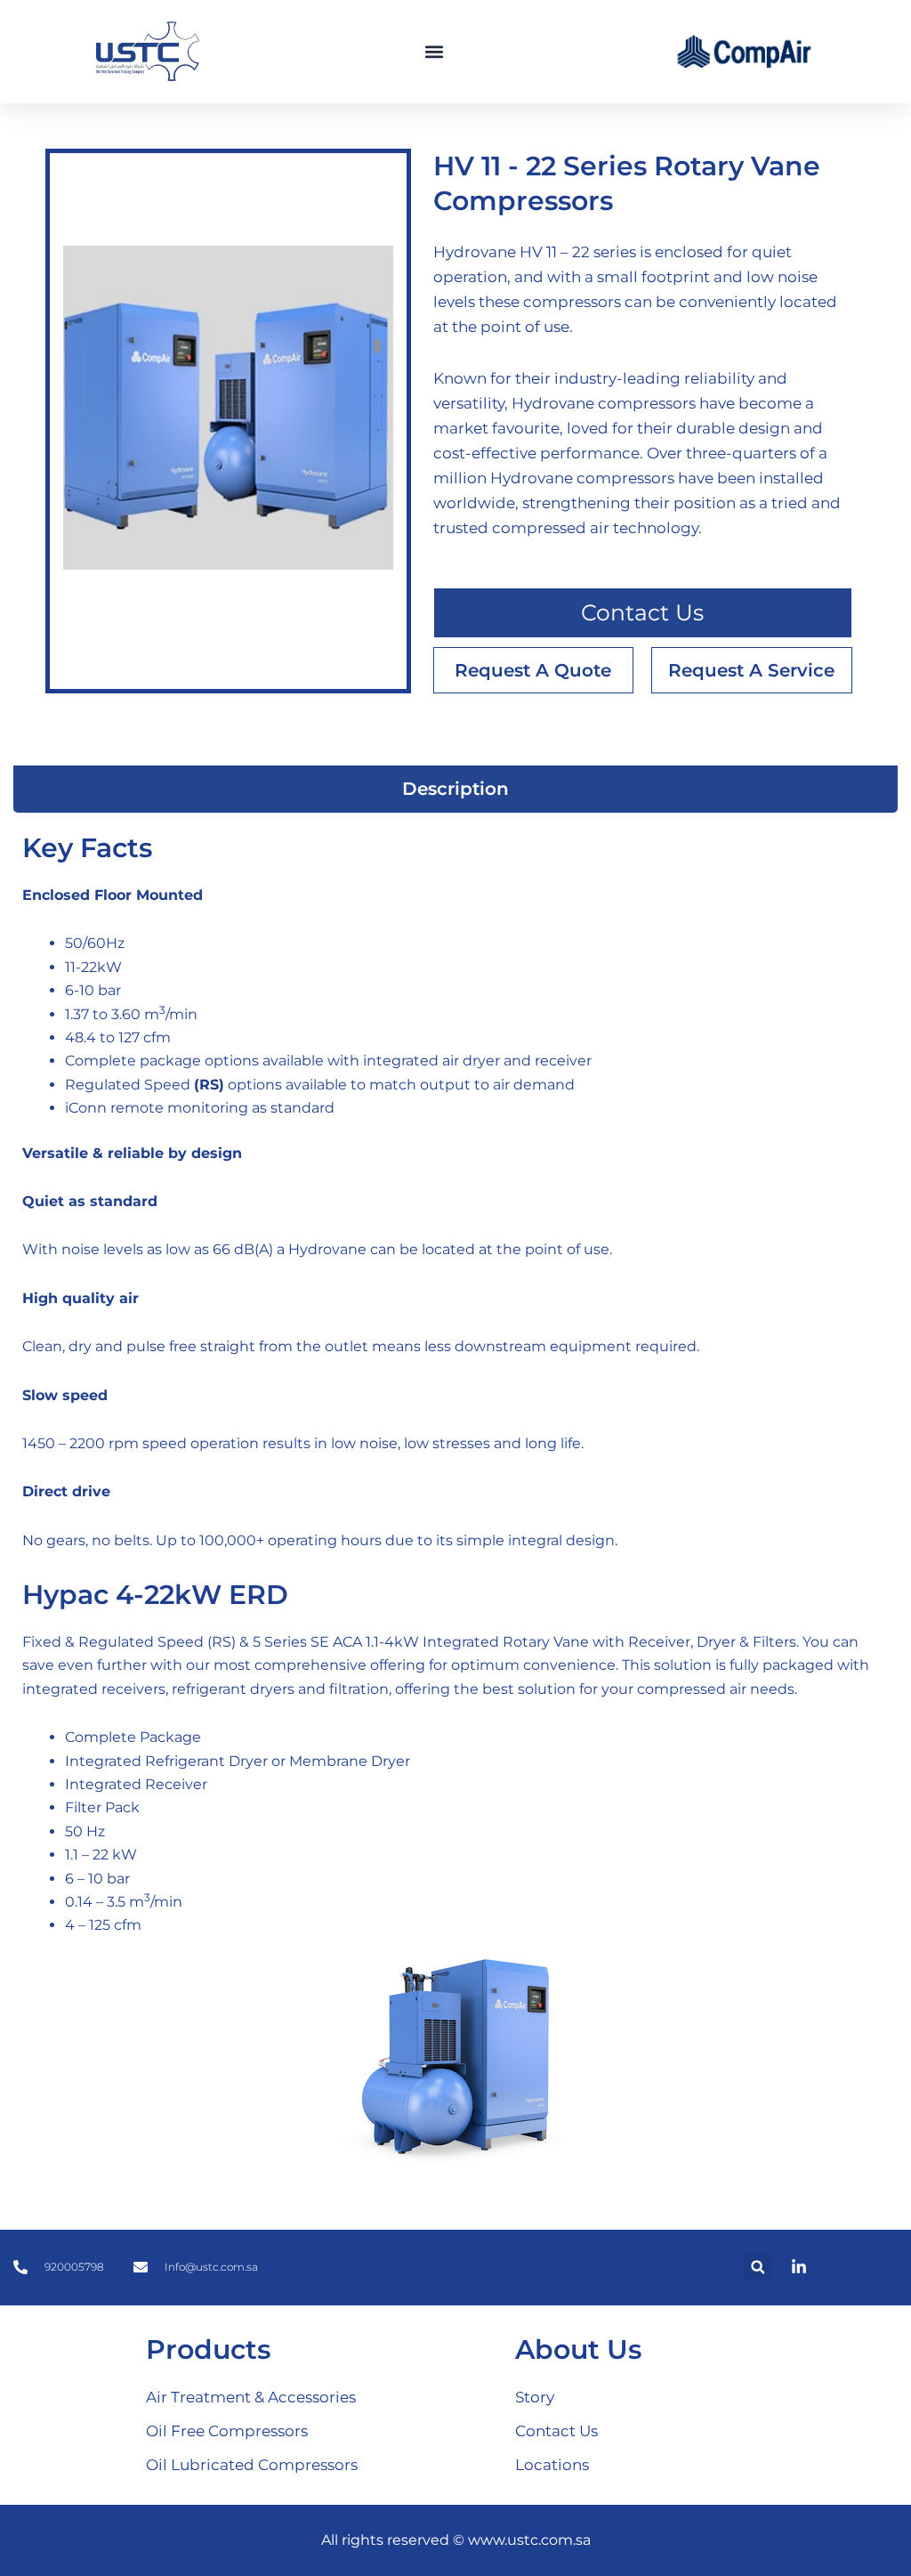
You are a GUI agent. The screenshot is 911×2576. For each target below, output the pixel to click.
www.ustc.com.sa (529, 2540)
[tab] (455, 789)
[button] (435, 52)
